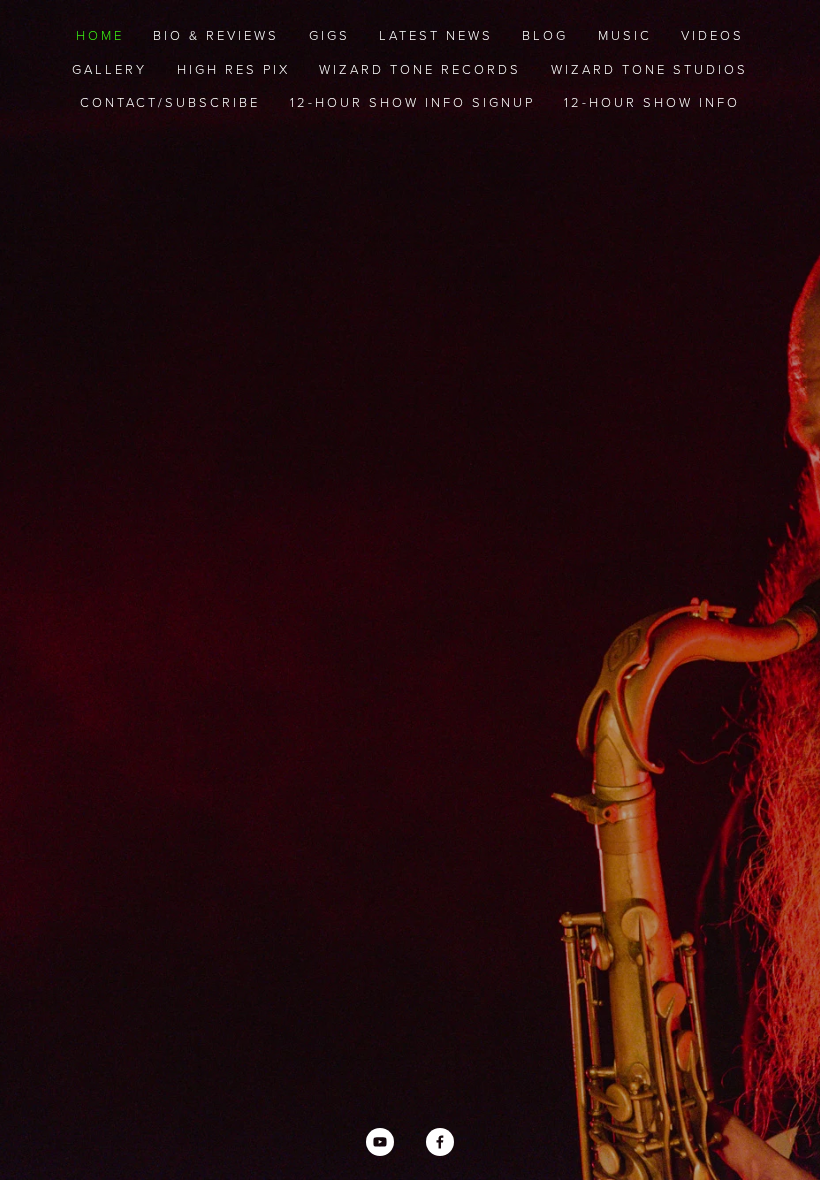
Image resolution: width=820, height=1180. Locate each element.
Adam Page (410, 669)
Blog (545, 35)
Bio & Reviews (216, 35)
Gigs (329, 35)
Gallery (109, 69)
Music (625, 35)
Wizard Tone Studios (649, 69)
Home (100, 35)
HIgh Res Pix (233, 69)
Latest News (436, 35)
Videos (712, 35)
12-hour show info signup (412, 102)
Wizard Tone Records (420, 69)
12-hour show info (652, 102)
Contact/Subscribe (170, 102)
